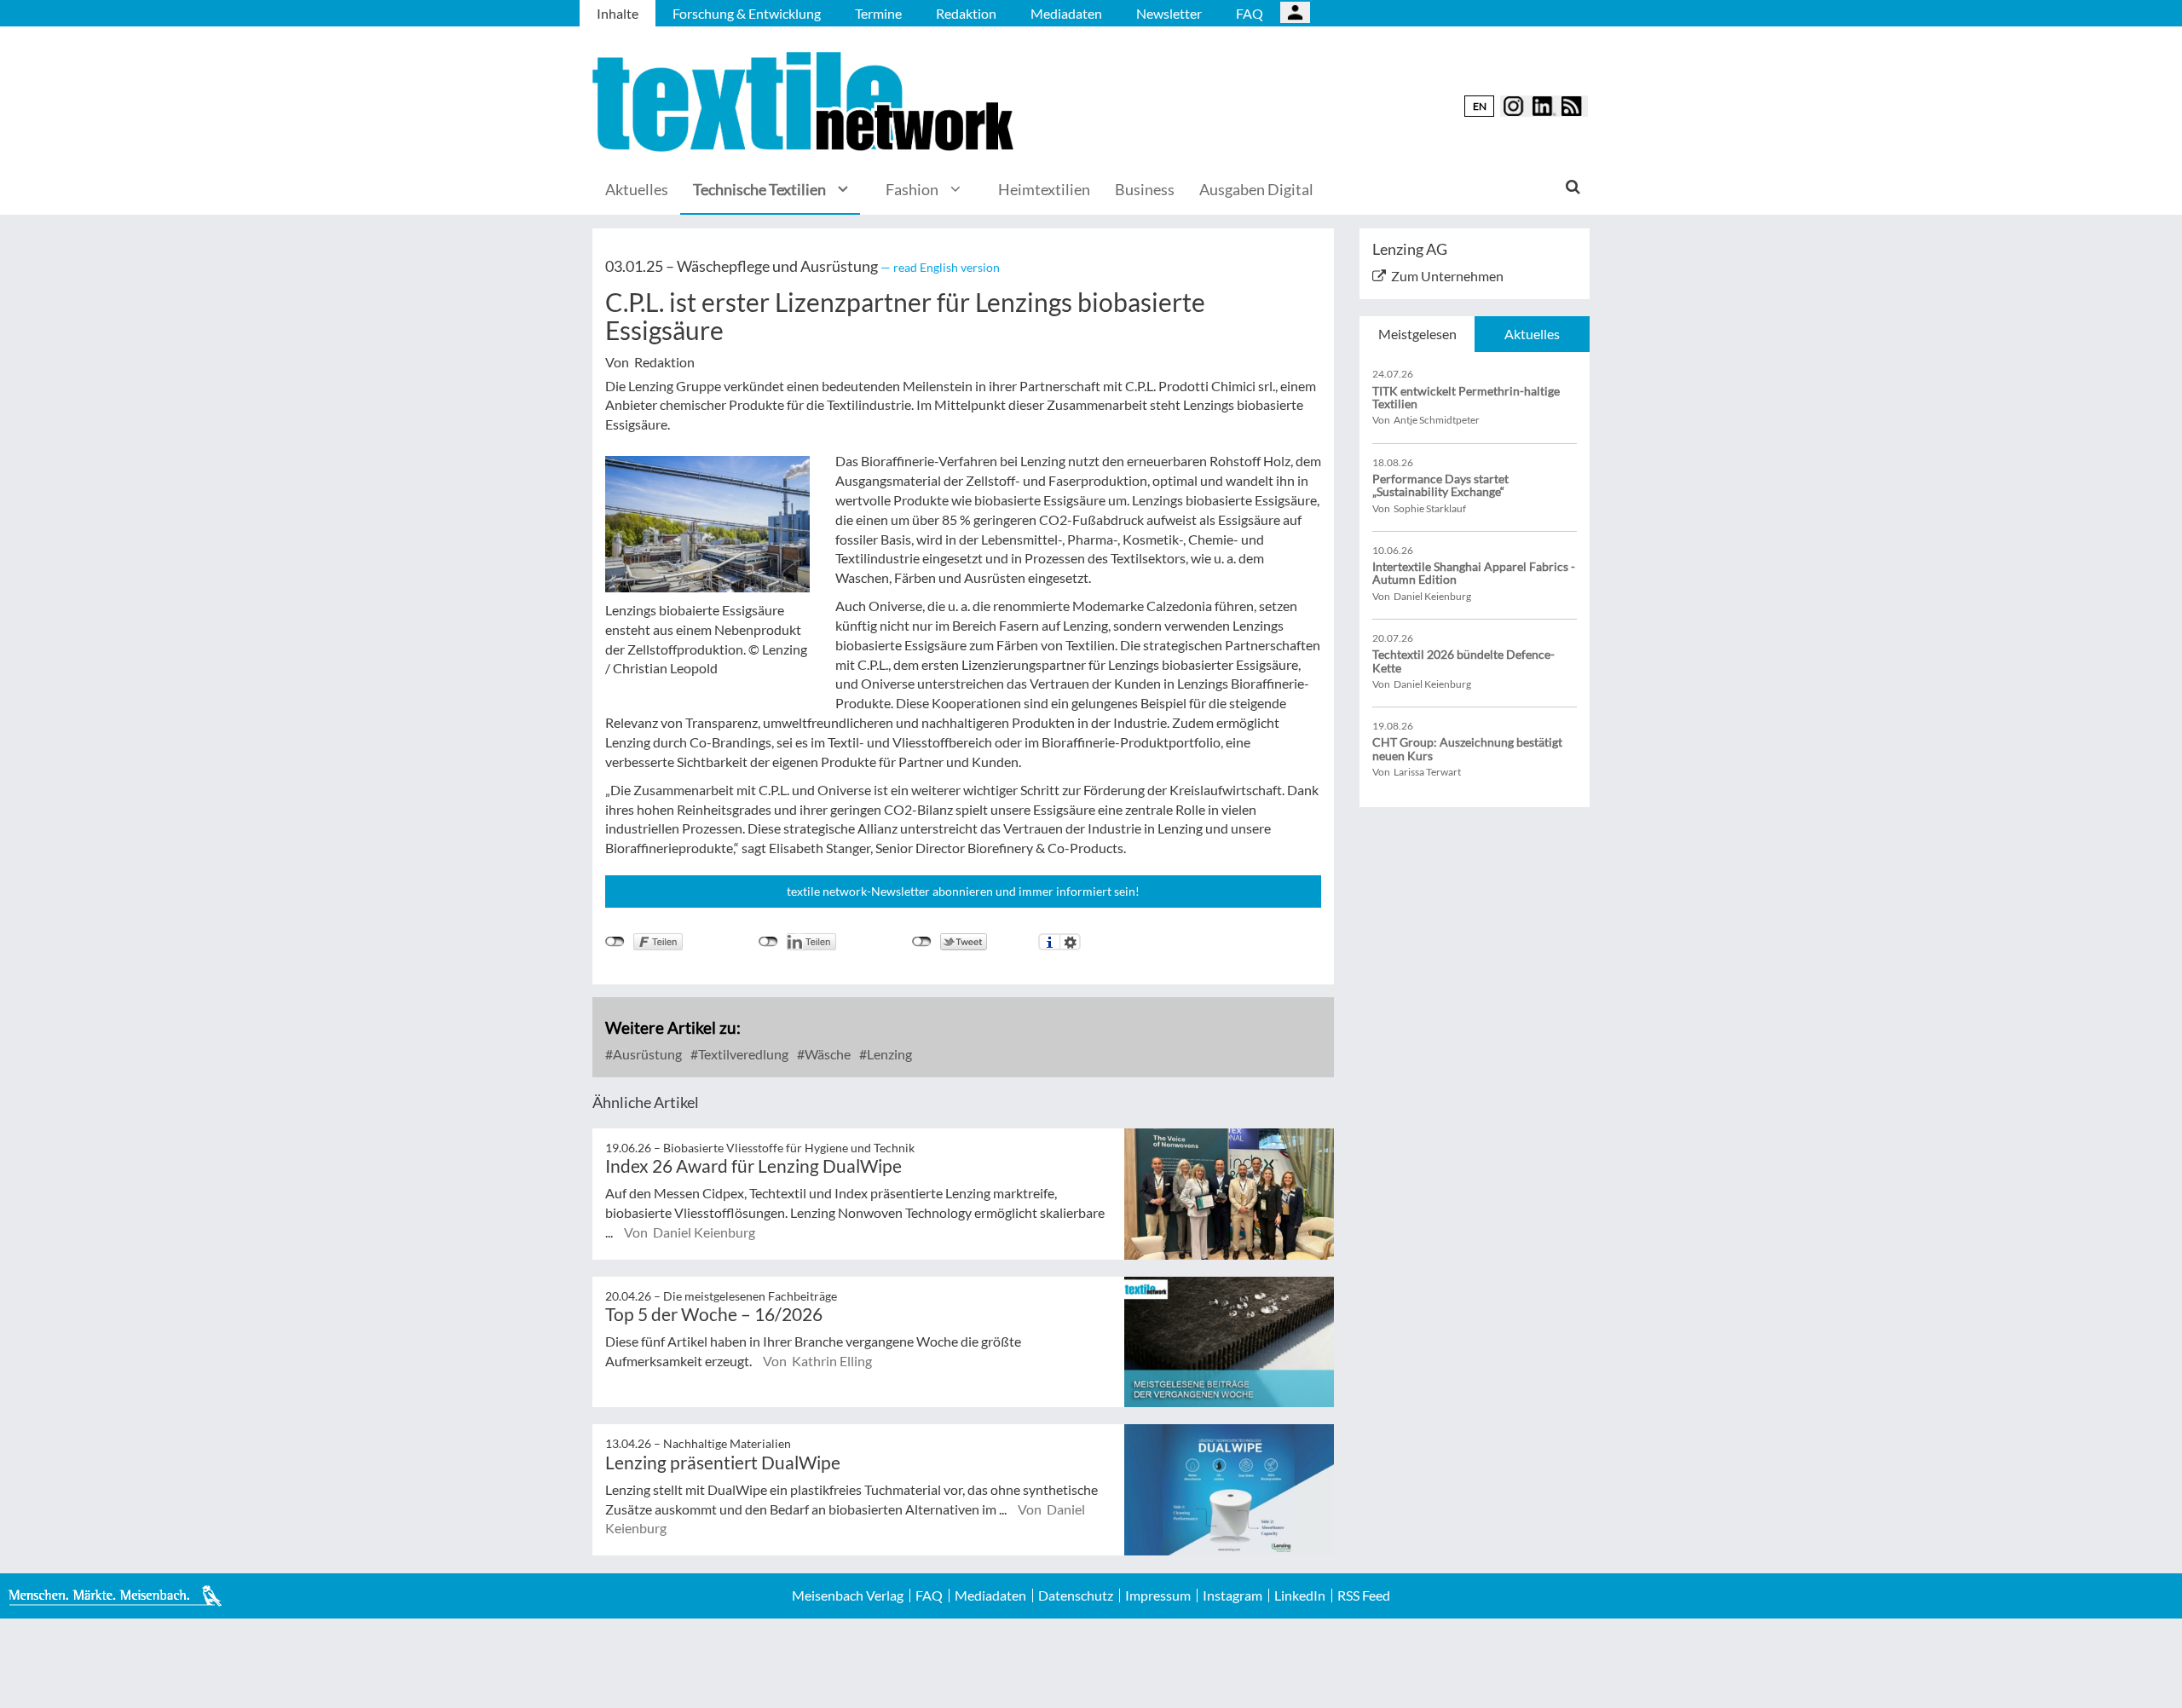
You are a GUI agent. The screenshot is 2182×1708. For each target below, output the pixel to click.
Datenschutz (1076, 1595)
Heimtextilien (1044, 189)
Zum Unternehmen (1447, 276)
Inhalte (618, 13)
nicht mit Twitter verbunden (922, 942)
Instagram (1232, 1595)
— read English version (940, 267)
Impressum (1158, 1595)
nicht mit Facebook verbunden (615, 942)
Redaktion (966, 13)
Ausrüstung (646, 1054)
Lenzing (888, 1054)
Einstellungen (1070, 942)
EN (1480, 106)
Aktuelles (637, 189)
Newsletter (1169, 13)
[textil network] (805, 102)
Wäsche (826, 1054)
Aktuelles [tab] (1532, 334)
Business (1145, 189)
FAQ (1250, 13)
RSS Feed (1364, 1595)
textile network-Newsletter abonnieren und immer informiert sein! (963, 891)
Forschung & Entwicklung (747, 13)
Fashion (912, 189)
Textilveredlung (742, 1054)
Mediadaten (1066, 13)
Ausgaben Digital (1256, 189)
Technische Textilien (759, 189)
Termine (878, 13)
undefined (768, 942)
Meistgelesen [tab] (1417, 334)
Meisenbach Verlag (848, 1595)
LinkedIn (1300, 1595)
